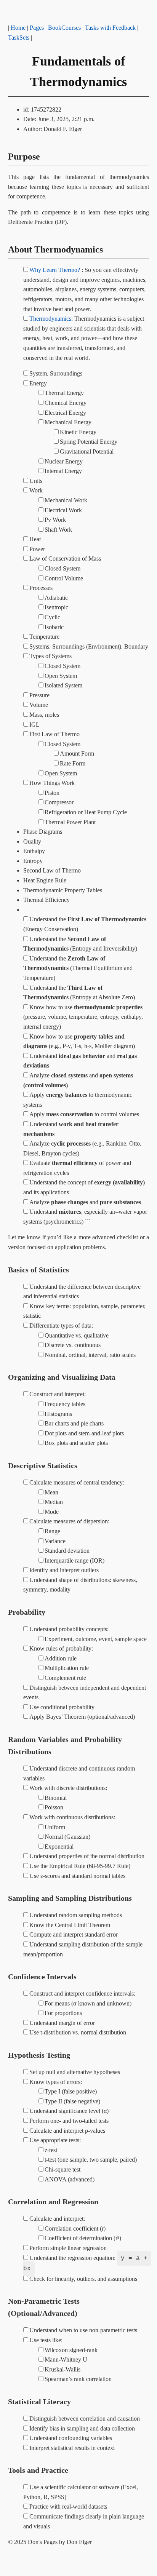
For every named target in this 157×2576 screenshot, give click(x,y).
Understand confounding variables (71, 2438)
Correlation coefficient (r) (75, 2228)
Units (36, 481)
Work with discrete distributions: (68, 1788)
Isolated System (63, 685)
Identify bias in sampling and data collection (82, 2428)
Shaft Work (58, 530)
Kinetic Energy (78, 432)
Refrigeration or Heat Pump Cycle (86, 812)
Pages (37, 28)
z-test (51, 2150)
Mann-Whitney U (66, 2359)
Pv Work (55, 520)
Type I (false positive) (71, 2091)
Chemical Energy (66, 403)
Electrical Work (63, 510)
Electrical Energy (65, 413)
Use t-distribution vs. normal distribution (78, 2032)
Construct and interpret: (58, 1394)
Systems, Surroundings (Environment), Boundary (89, 646)
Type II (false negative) (72, 2101)
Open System (61, 676)
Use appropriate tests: (55, 2140)
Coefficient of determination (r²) (83, 2238)
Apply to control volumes (84, 1114)
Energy (38, 383)
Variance (55, 1541)
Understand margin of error (62, 2023)
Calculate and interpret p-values (67, 2131)
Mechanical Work (66, 500)
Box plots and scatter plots (76, 1443)
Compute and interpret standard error (74, 1934)
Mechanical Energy (68, 422)
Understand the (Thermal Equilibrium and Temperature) (78, 968)
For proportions (63, 2013)
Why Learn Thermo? (55, 270)
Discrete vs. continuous (73, 1345)
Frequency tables (65, 1404)
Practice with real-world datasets (68, 2506)
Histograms (58, 1414)
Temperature (44, 637)
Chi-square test (62, 2169)
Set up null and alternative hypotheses (75, 2072)
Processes (41, 588)
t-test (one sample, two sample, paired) (91, 2160)
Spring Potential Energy (89, 442)
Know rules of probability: (61, 1648)
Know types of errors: (56, 2082)
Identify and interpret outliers (64, 1570)
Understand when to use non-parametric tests (83, 2330)
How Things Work (52, 783)
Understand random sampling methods (76, 1915)
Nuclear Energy (64, 461)
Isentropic (56, 607)
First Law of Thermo (54, 734)
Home (18, 28)
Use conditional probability (62, 1707)
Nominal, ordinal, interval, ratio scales (90, 1355)
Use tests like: (46, 2340)
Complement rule (65, 1678)
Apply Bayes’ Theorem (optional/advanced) (82, 1717)
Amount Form (77, 753)
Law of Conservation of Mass (65, 559)
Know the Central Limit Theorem (70, 1925)
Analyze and (85, 1202)
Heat (35, 539)
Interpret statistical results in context (72, 2448)
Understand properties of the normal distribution (87, 1856)
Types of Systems (50, 656)
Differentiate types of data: (61, 1326)
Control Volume (64, 578)
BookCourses (64, 28)
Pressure (39, 695)
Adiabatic (56, 598)
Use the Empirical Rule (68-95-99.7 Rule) (80, 1866)
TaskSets (19, 38)
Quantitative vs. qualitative (77, 1335)
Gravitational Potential (87, 451)
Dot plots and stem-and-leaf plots (84, 1433)
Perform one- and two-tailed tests (69, 2121)
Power (37, 549)
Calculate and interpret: (57, 2219)
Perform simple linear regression (68, 2248)
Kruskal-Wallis (62, 2369)
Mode (52, 1512)
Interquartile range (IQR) (74, 1560)
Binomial (56, 1798)
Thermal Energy (64, 393)
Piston (52, 793)
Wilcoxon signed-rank (71, 2350)
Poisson (54, 1807)
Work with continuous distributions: (72, 1817)
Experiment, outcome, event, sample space (96, 1639)
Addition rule (61, 1658)
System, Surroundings (56, 373)
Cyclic (52, 617)
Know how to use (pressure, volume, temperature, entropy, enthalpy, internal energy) (83, 1017)
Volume (39, 705)
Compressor (59, 802)
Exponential (59, 1847)
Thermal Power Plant (70, 822)
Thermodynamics (50, 319)
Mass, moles (44, 715)
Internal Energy (63, 471)
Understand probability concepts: (69, 1629)
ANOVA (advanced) (70, 2179)
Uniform (55, 1827)
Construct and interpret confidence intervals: (82, 1994)
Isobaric (54, 627)
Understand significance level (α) (69, 2111)
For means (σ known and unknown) (88, 2003)
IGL (34, 725)
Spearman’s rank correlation (78, 2379)
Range (52, 1531)
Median (54, 1502)
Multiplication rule (67, 1668)
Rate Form (73, 763)
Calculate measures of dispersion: (69, 1521)
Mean (51, 1492)
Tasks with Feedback (110, 28)
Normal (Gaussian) (67, 1837)
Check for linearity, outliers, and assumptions (83, 2279)
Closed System (62, 568)
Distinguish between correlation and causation (85, 2419)
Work (36, 490)
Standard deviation (67, 1551)
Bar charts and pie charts (74, 1423)
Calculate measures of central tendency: (77, 1482)
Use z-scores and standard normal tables (77, 1876)
